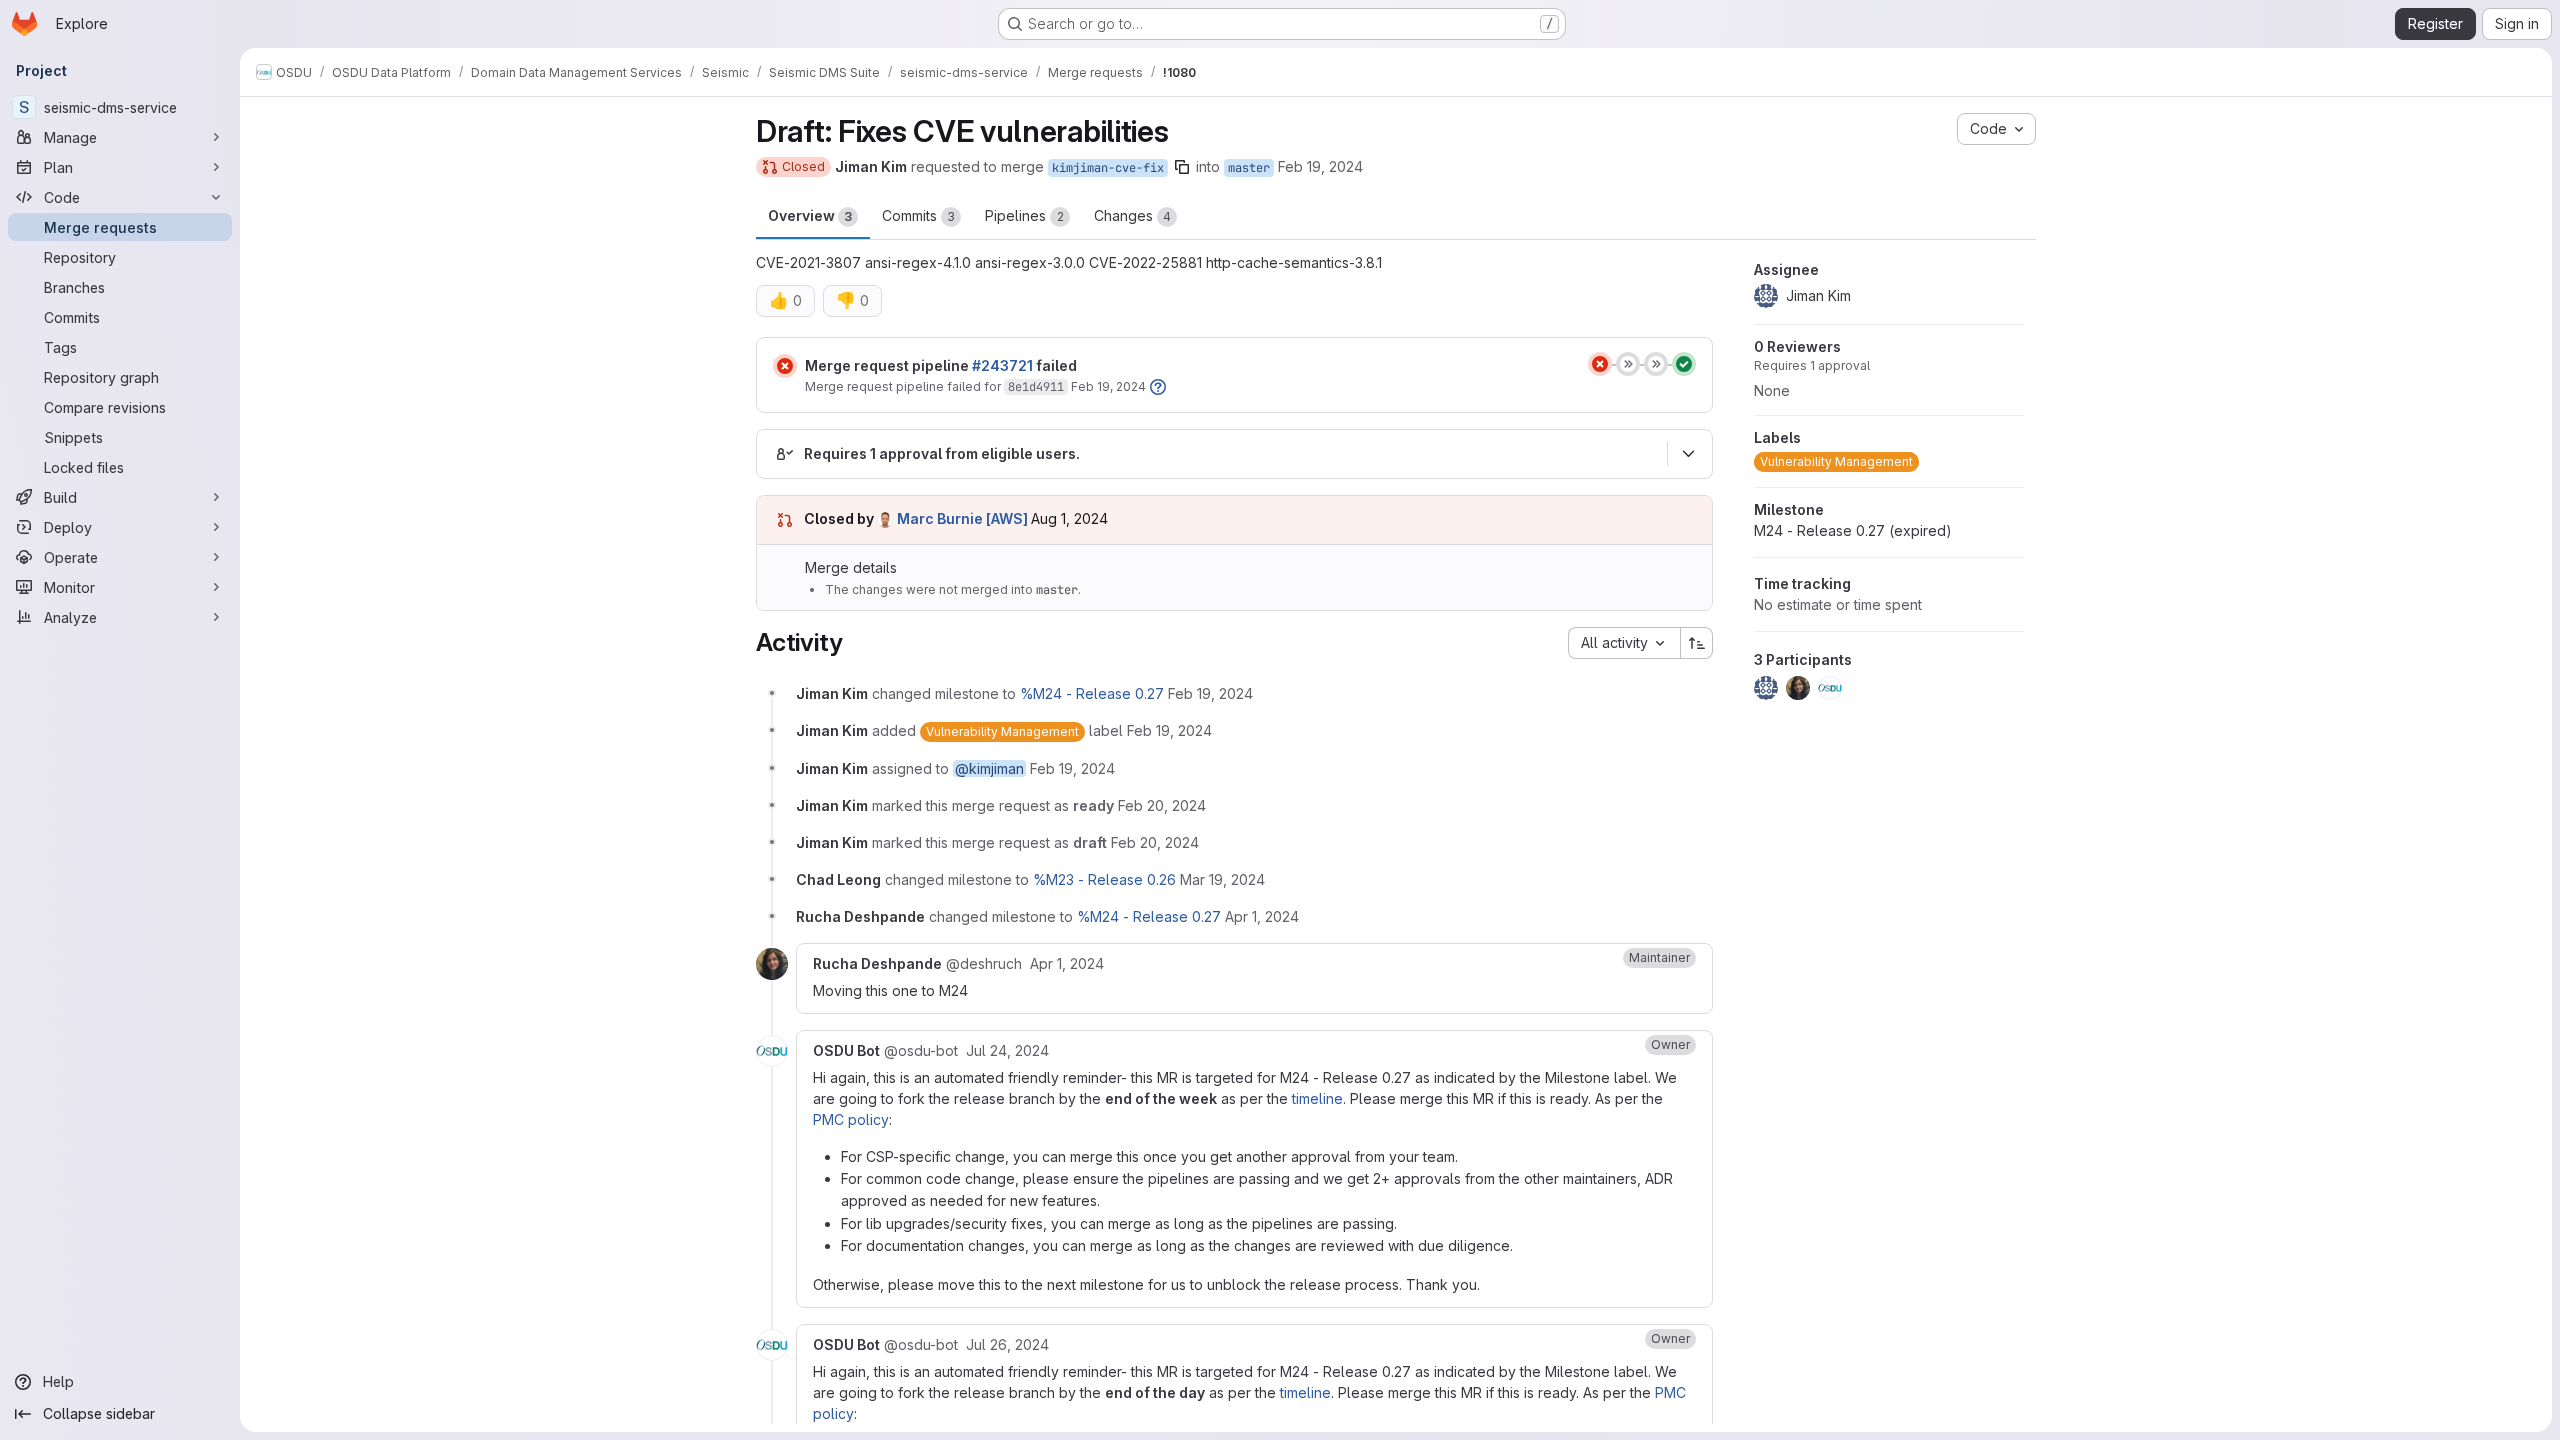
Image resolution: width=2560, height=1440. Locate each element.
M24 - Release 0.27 (1853, 530)
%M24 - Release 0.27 (1092, 693)
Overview (810, 215)
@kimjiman (989, 768)
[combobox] (1624, 643)
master (1249, 168)
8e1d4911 (1036, 387)
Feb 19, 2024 (1320, 166)
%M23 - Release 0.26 (1104, 879)
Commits (918, 215)
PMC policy (851, 1119)
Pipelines (1024, 215)
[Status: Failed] (785, 366)
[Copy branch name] (1182, 167)
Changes (1132, 215)
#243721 (1002, 365)
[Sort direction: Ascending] (1697, 643)
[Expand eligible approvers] (1688, 454)
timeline (1317, 1098)
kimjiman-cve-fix (1108, 168)
